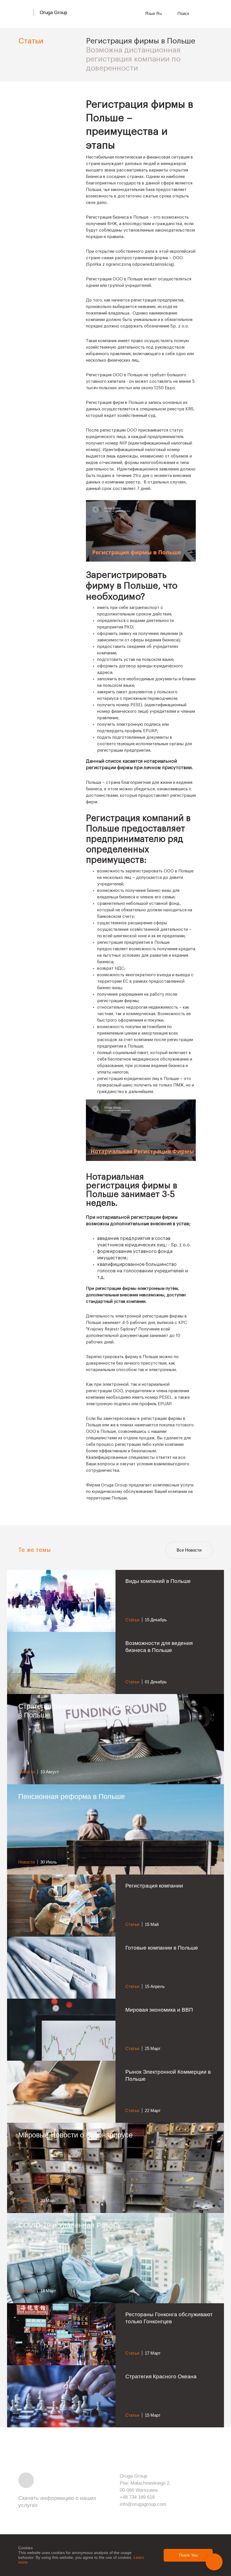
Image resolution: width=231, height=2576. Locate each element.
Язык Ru (154, 13)
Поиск (184, 13)
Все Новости (189, 1550)
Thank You (188, 2555)
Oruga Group (53, 13)
